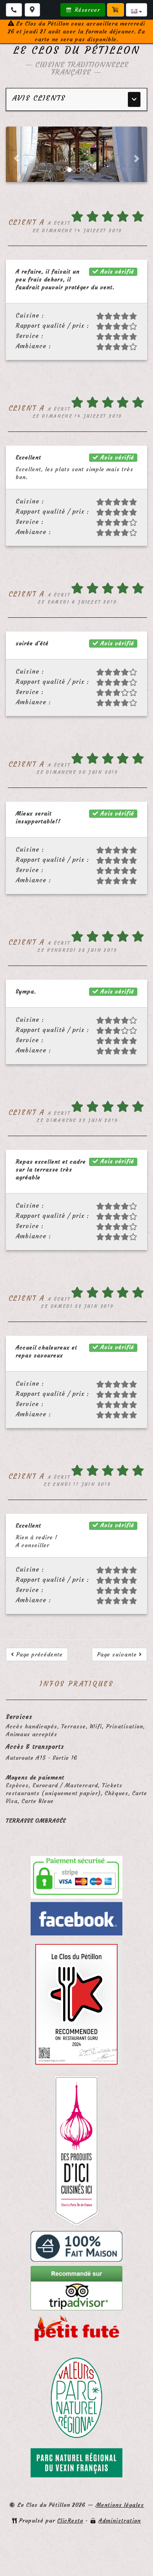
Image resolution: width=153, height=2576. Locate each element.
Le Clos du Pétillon (77, 50)
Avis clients (39, 98)
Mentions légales (120, 2505)
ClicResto (70, 2521)
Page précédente (38, 1654)
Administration (120, 2521)
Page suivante (118, 1654)
